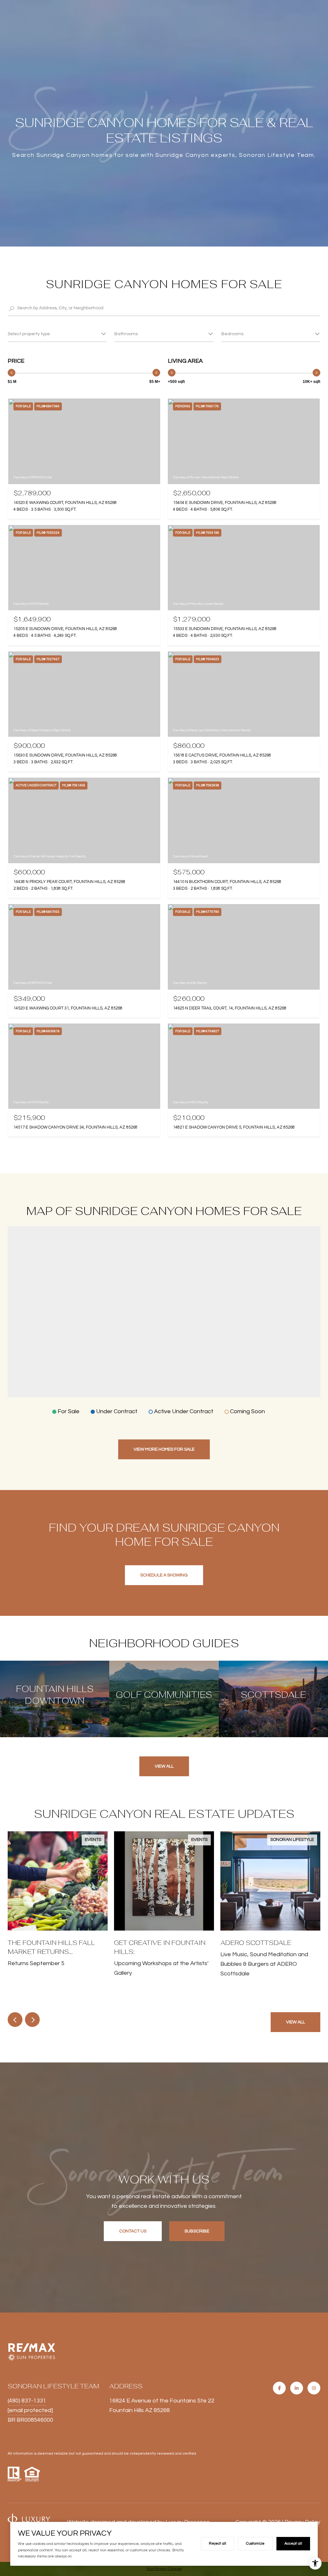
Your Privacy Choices (164, 2569)
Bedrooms (232, 334)
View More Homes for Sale (164, 1449)
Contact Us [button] (133, 2231)
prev (15, 2020)
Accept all (293, 2544)
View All (164, 1766)
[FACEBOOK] (279, 2388)
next (32, 2020)
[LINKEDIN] (297, 2388)
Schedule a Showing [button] (164, 1575)
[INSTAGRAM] (314, 2388)
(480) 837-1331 (27, 2401)
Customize (255, 2544)
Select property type (29, 334)
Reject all (217, 2544)
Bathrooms (126, 334)
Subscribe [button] (197, 2231)
